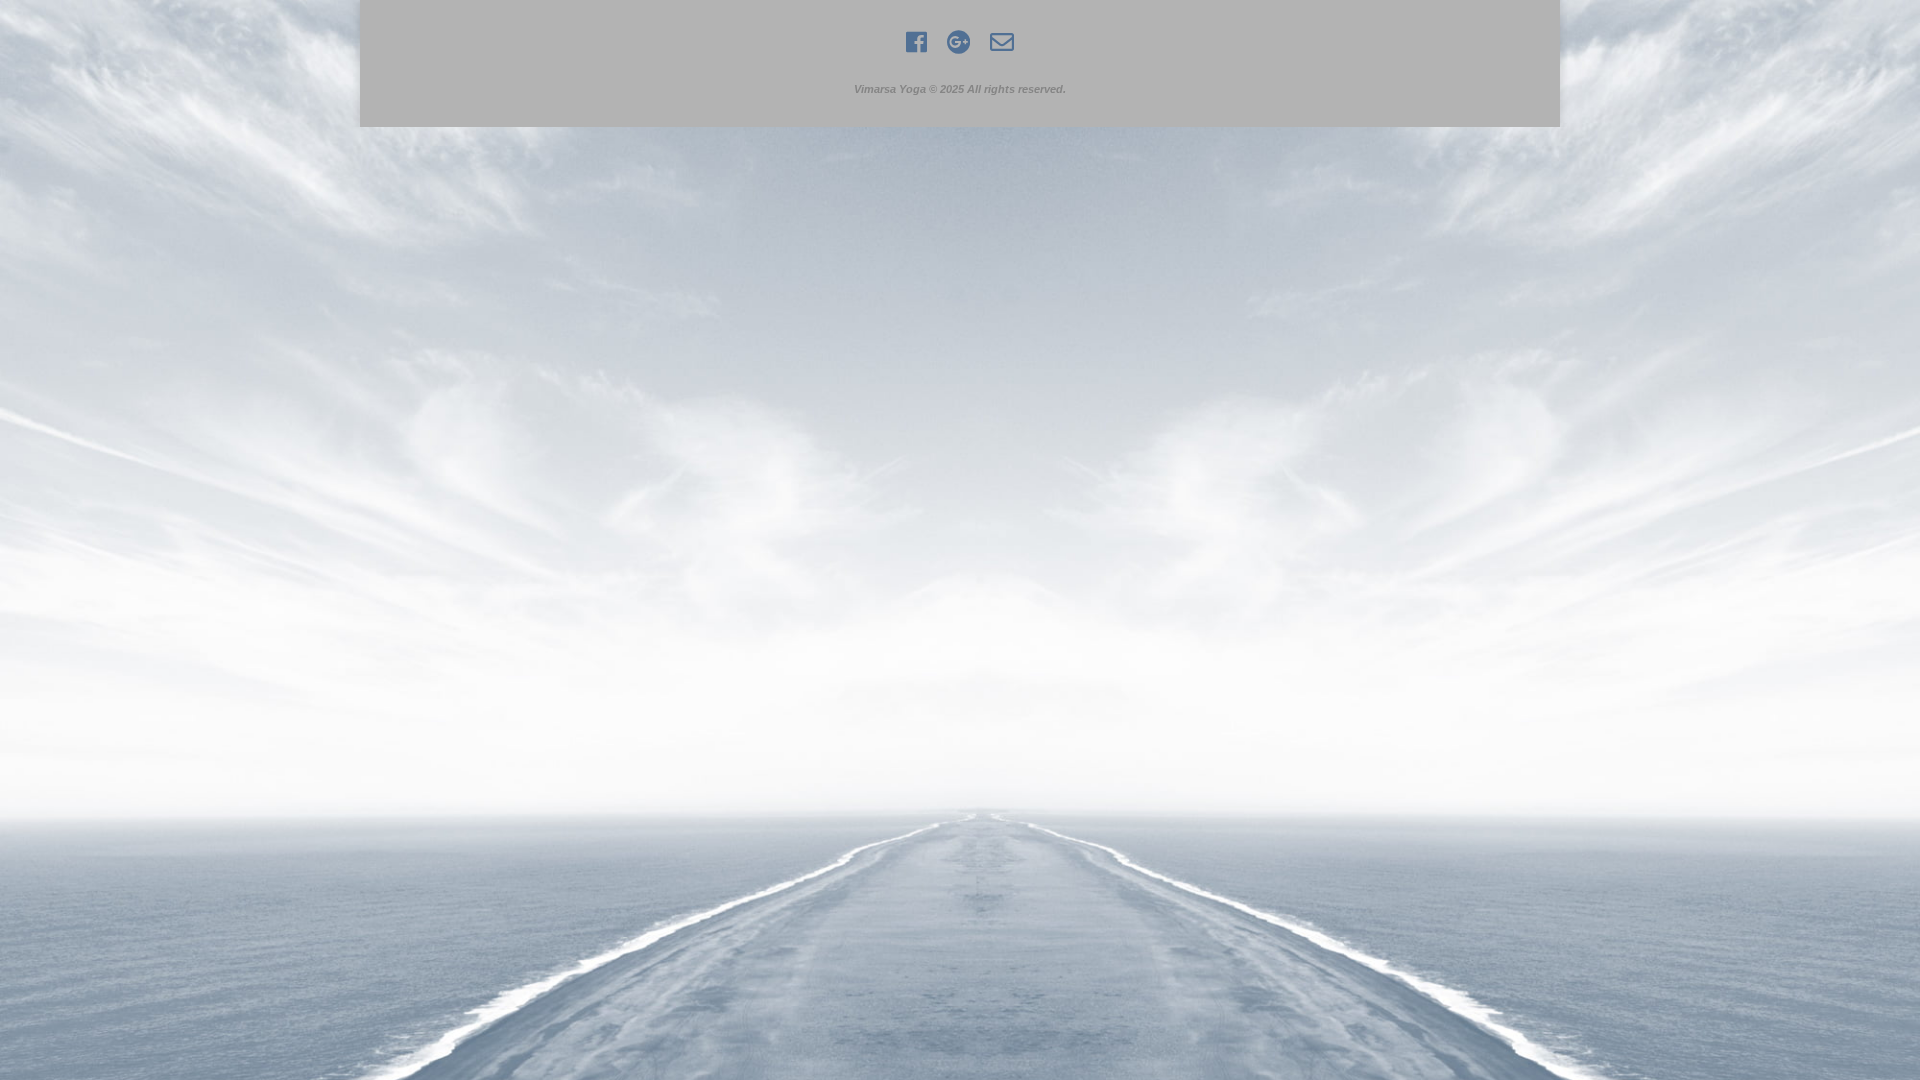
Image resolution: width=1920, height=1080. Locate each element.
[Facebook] (916, 49)
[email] (1002, 49)
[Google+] (958, 49)
